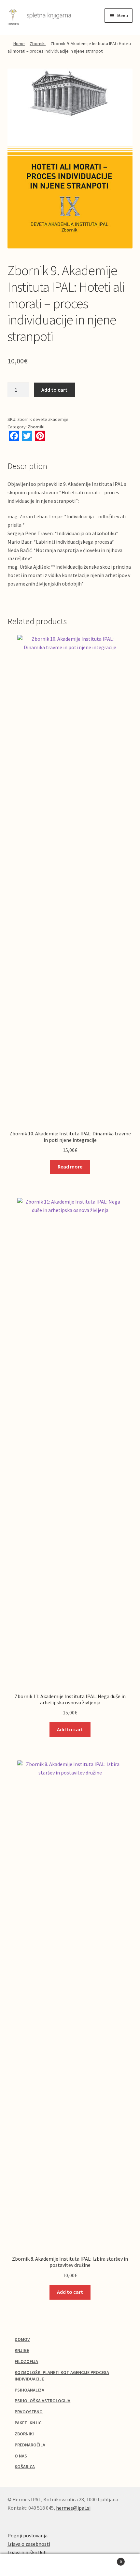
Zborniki (38, 44)
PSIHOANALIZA (29, 2390)
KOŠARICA (25, 2467)
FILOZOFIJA (26, 2361)
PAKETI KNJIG (28, 2423)
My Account (23, 2565)
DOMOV (22, 2339)
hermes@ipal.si (73, 2508)
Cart (108, 2559)
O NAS (21, 2456)
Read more (70, 1167)
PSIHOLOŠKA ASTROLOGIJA (42, 2401)
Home (19, 44)
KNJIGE (22, 2350)
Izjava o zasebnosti (29, 2544)
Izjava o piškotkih (27, 2552)
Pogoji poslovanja (28, 2535)
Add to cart (54, 390)
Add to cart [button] (70, 1729)
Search (70, 2565)
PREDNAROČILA (30, 2445)
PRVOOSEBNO (29, 2412)
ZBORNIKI (24, 2434)
